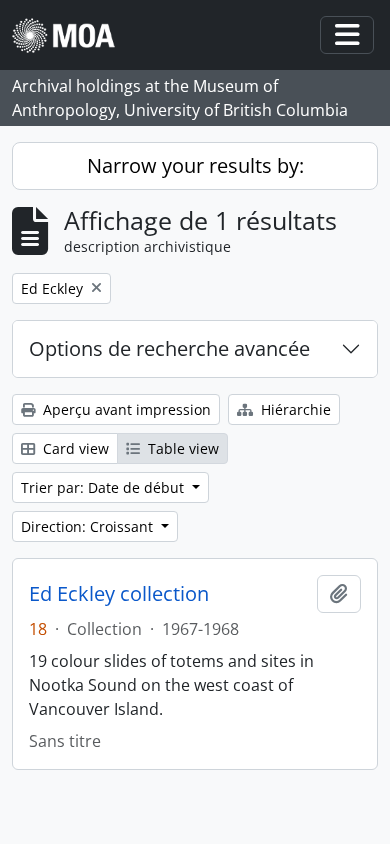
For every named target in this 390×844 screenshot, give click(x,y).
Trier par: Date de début (104, 487)
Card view (74, 448)
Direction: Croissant (89, 526)
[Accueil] (71, 35)
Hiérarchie (294, 409)
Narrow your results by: (195, 165)
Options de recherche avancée (169, 348)
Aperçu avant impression (125, 409)
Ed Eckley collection (119, 594)
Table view (181, 448)
